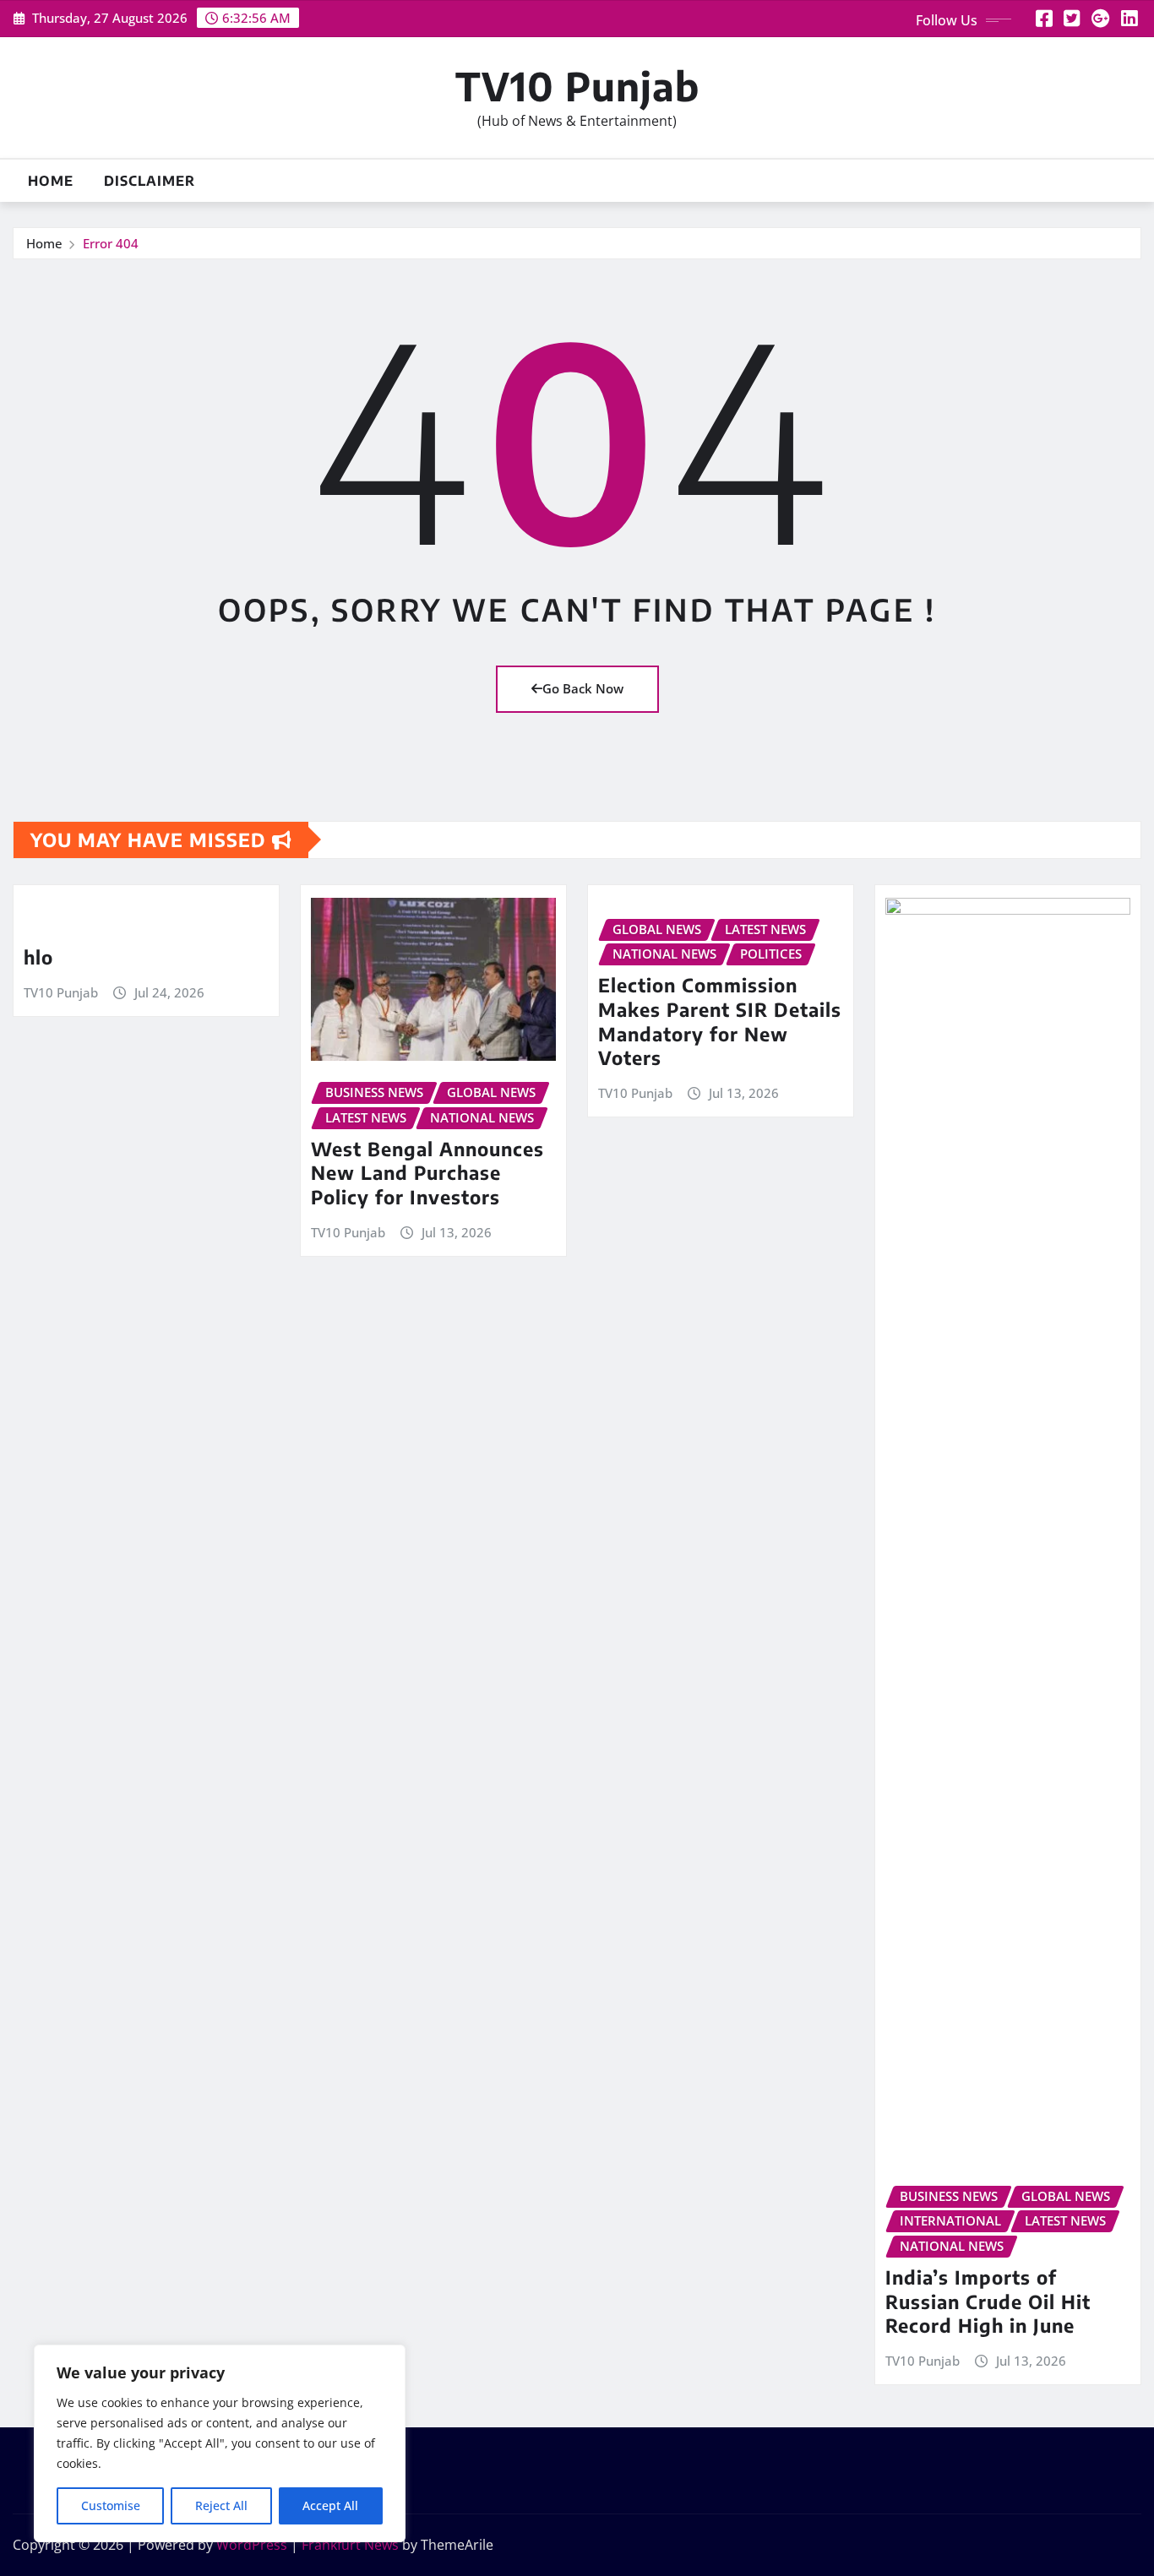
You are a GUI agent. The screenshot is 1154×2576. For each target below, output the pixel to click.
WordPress (252, 2545)
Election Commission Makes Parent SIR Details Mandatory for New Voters (720, 1021)
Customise (111, 2505)
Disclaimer (150, 181)
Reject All (221, 2505)
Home (51, 181)
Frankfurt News (350, 2545)
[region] (220, 2443)
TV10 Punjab (577, 86)
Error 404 (111, 243)
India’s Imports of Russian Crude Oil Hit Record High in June (988, 2301)
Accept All (330, 2505)
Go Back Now (583, 688)
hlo (38, 957)
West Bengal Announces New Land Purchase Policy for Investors (427, 1173)
